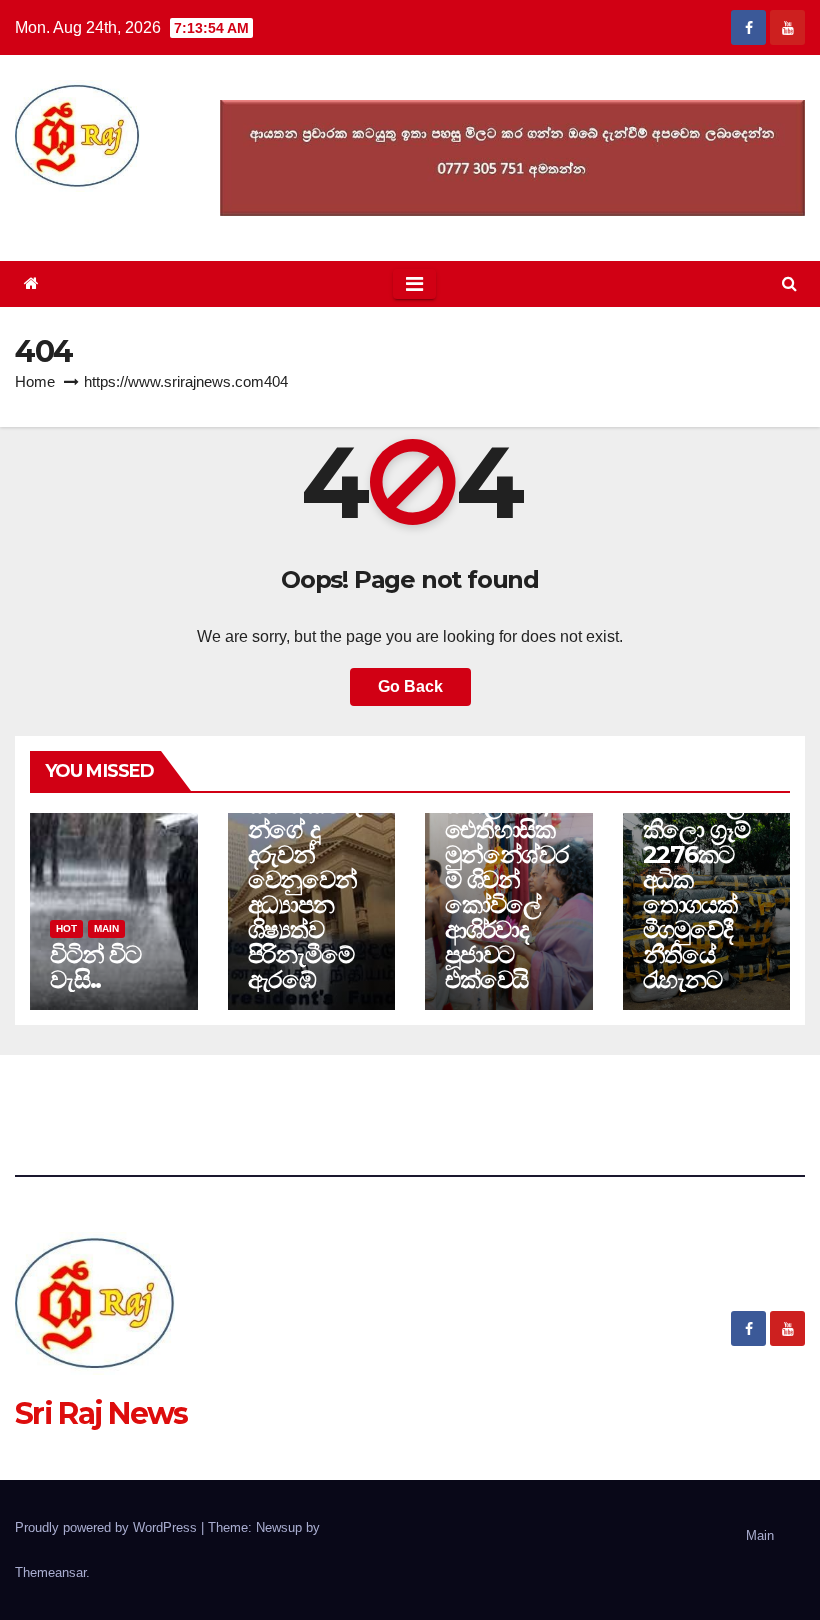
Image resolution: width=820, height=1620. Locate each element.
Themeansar (50, 1572)
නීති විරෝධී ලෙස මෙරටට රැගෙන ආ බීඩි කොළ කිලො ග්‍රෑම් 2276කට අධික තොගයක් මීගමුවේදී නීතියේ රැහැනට (701, 842)
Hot (66, 928)
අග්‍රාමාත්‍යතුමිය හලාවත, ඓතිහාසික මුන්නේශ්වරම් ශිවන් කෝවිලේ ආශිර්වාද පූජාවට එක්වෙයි (507, 879)
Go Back (410, 686)
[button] (789, 283)
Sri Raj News (101, 215)
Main (106, 928)
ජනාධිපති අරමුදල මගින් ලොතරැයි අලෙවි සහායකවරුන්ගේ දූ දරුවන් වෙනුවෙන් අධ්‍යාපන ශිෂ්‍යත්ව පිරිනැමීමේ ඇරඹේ (304, 829)
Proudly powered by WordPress (108, 1527)
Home (35, 381)
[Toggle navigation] (414, 284)
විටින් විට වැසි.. (95, 967)
